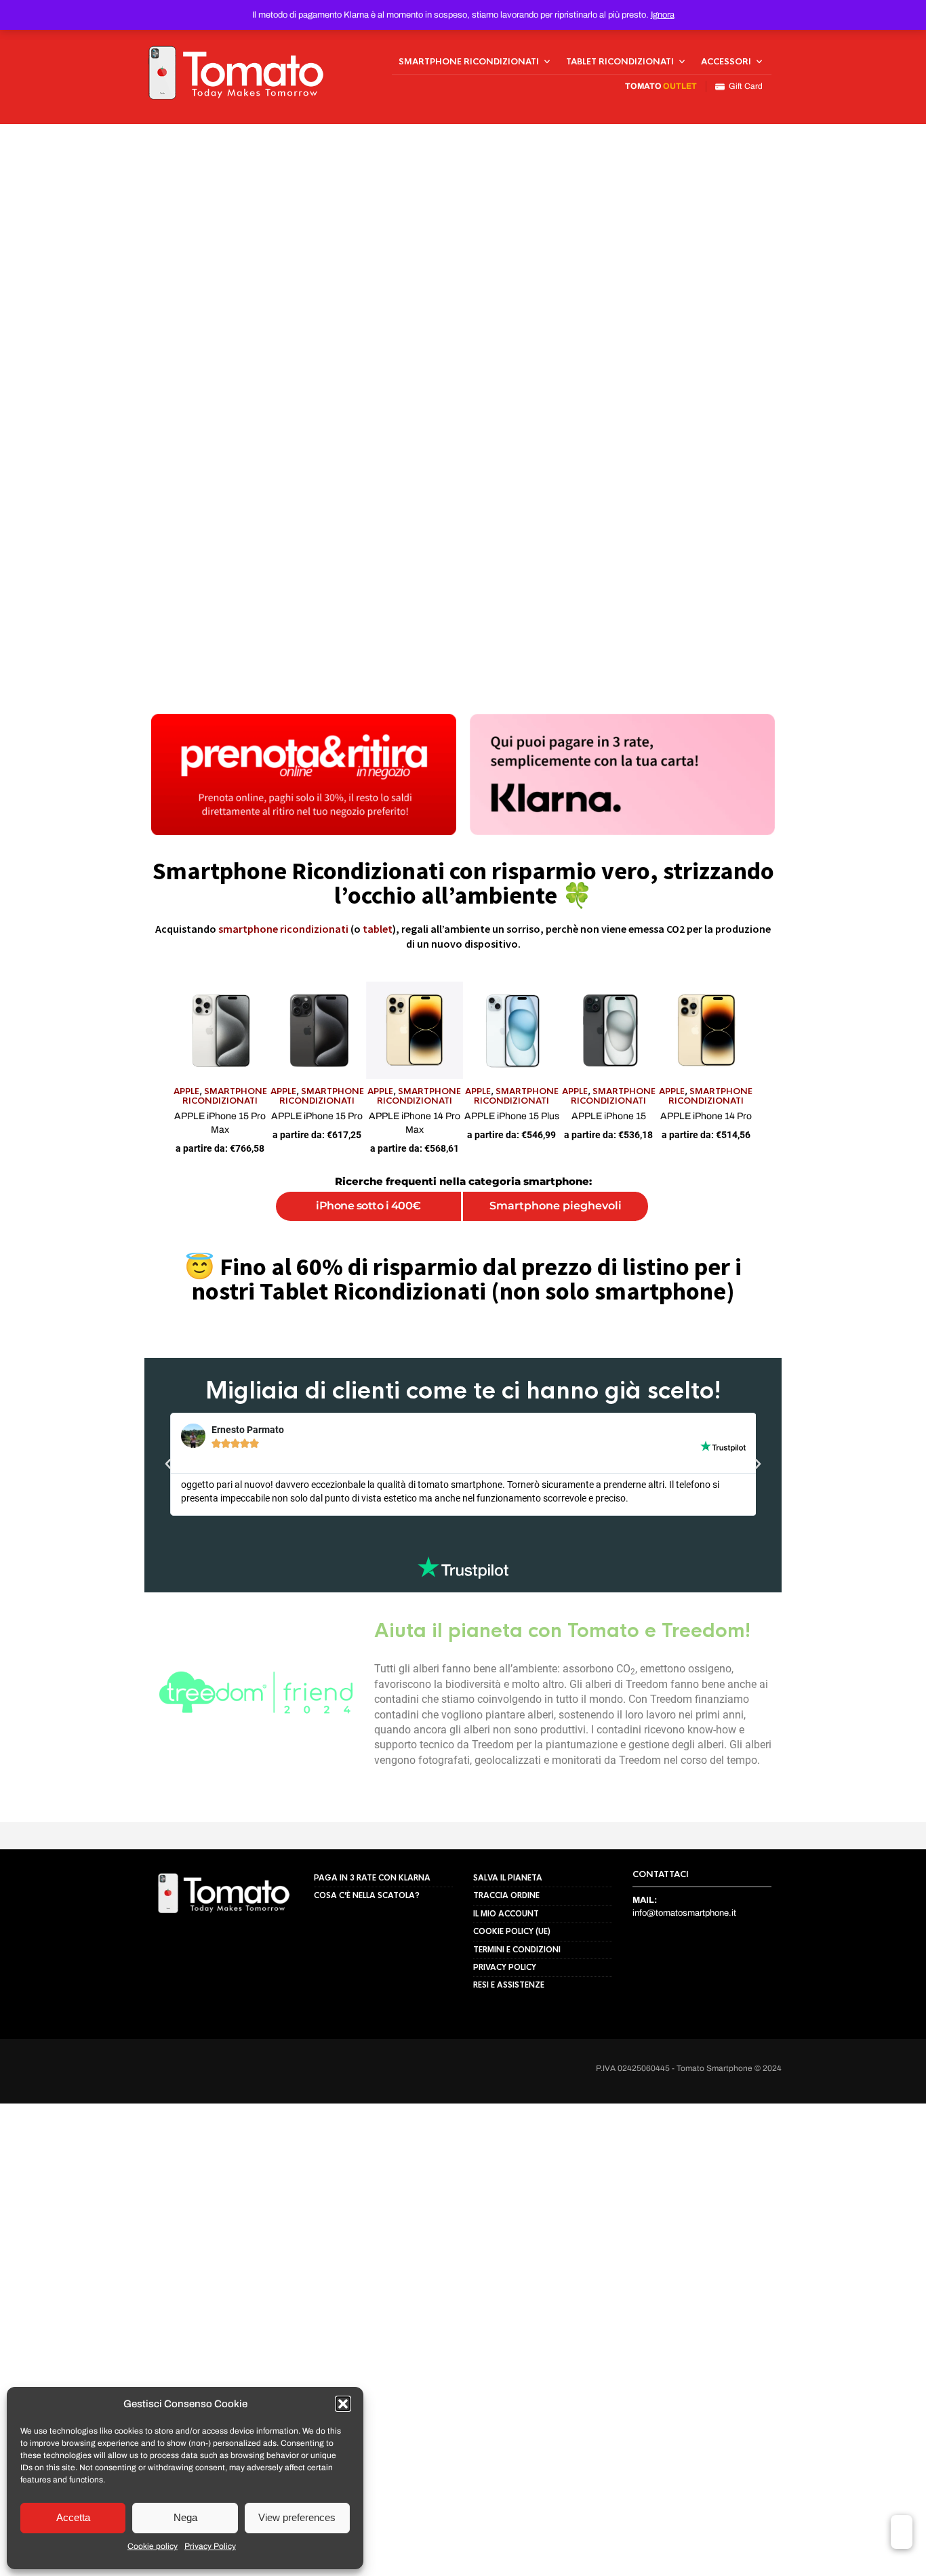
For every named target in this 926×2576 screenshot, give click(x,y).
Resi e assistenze (509, 2099)
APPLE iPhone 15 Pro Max (100, 1164)
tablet (378, 929)
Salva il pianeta (508, 1992)
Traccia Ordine (506, 2011)
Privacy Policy (210, 2546)
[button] (343, 2404)
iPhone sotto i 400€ (325, 1241)
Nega (185, 2517)
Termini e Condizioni (517, 2064)
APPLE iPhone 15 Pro (245, 1164)
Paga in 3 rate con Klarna (372, 1992)
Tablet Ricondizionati (620, 62)
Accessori (726, 62)
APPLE (66, 1140)
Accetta (73, 2517)
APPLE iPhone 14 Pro (826, 1164)
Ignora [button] (663, 15)
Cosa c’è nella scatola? (367, 2011)
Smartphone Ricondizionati (469, 62)
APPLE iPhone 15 (681, 1164)
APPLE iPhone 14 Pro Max (390, 1164)
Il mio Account (506, 2028)
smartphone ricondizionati (283, 929)
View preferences (297, 2517)
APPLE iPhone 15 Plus (536, 1164)
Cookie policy (153, 2546)
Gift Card (744, 86)
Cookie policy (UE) (512, 2046)
